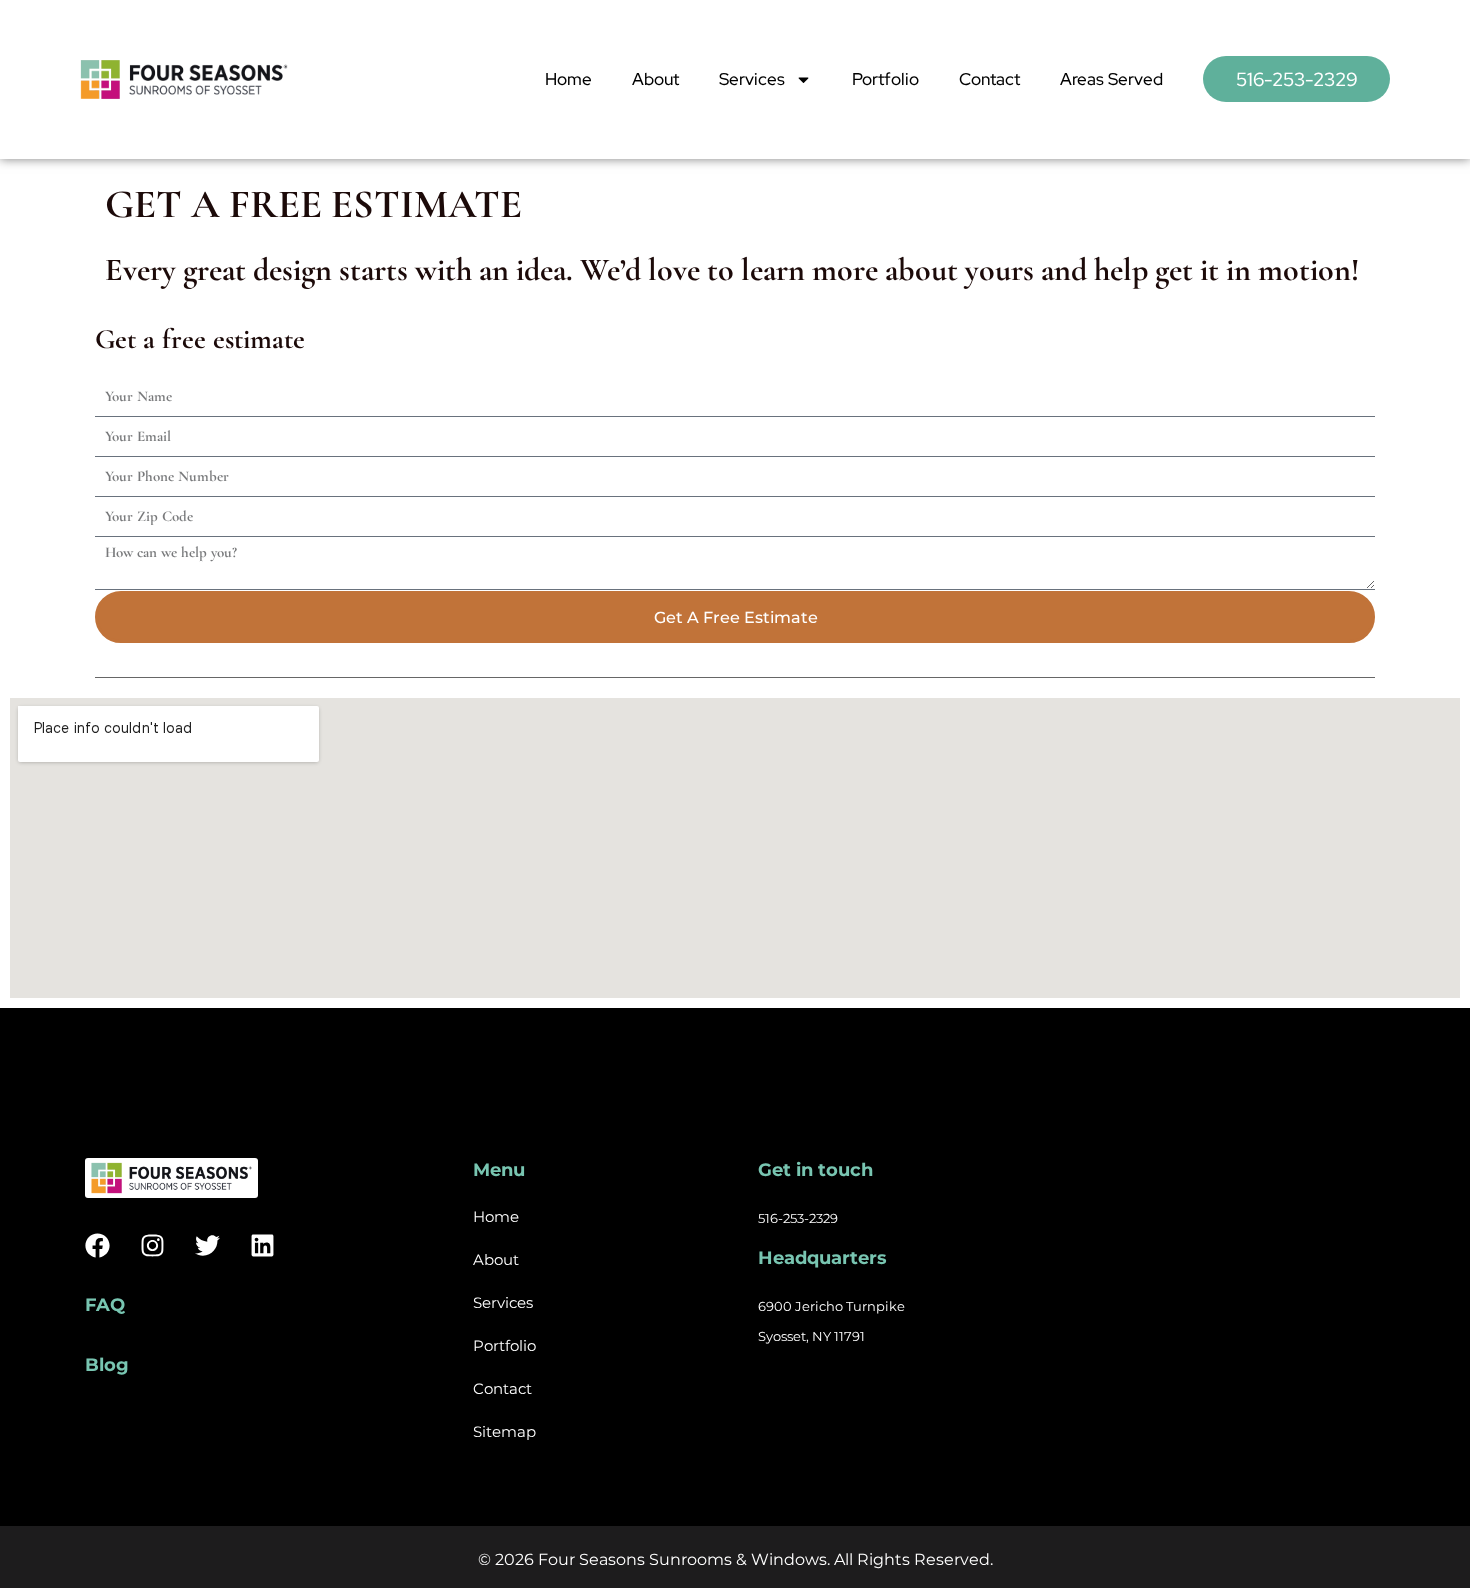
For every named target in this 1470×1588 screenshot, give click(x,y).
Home (568, 79)
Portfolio (885, 79)
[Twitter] (207, 1245)
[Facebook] (97, 1245)
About (655, 79)
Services (752, 79)
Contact (989, 79)
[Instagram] (152, 1245)
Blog (107, 1365)
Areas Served (1111, 79)
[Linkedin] (262, 1245)
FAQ (105, 1305)
